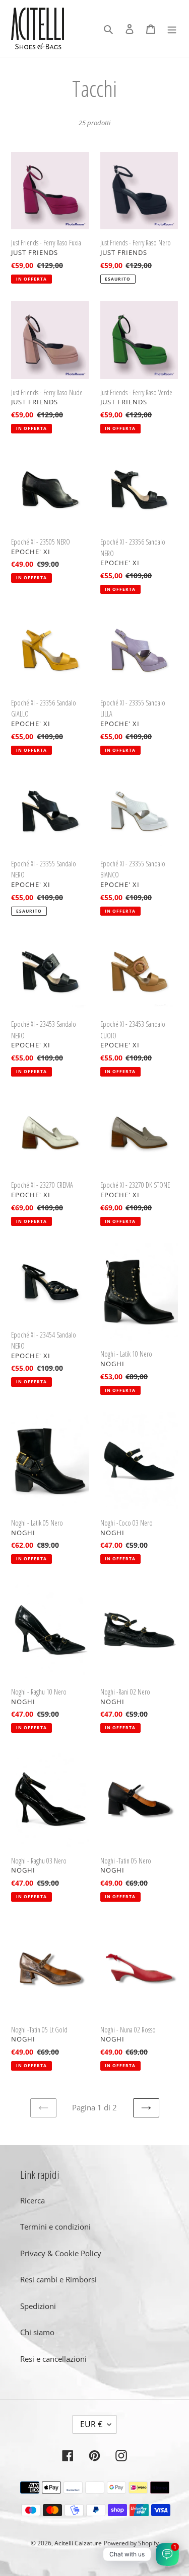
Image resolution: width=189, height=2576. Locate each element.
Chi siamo (37, 2332)
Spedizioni (38, 2306)
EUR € (91, 2424)
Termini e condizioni (55, 2227)
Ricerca (33, 2200)
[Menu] (172, 28)
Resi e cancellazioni (53, 2359)
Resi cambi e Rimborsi (58, 2279)
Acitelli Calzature (78, 2543)
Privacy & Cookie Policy (61, 2253)
